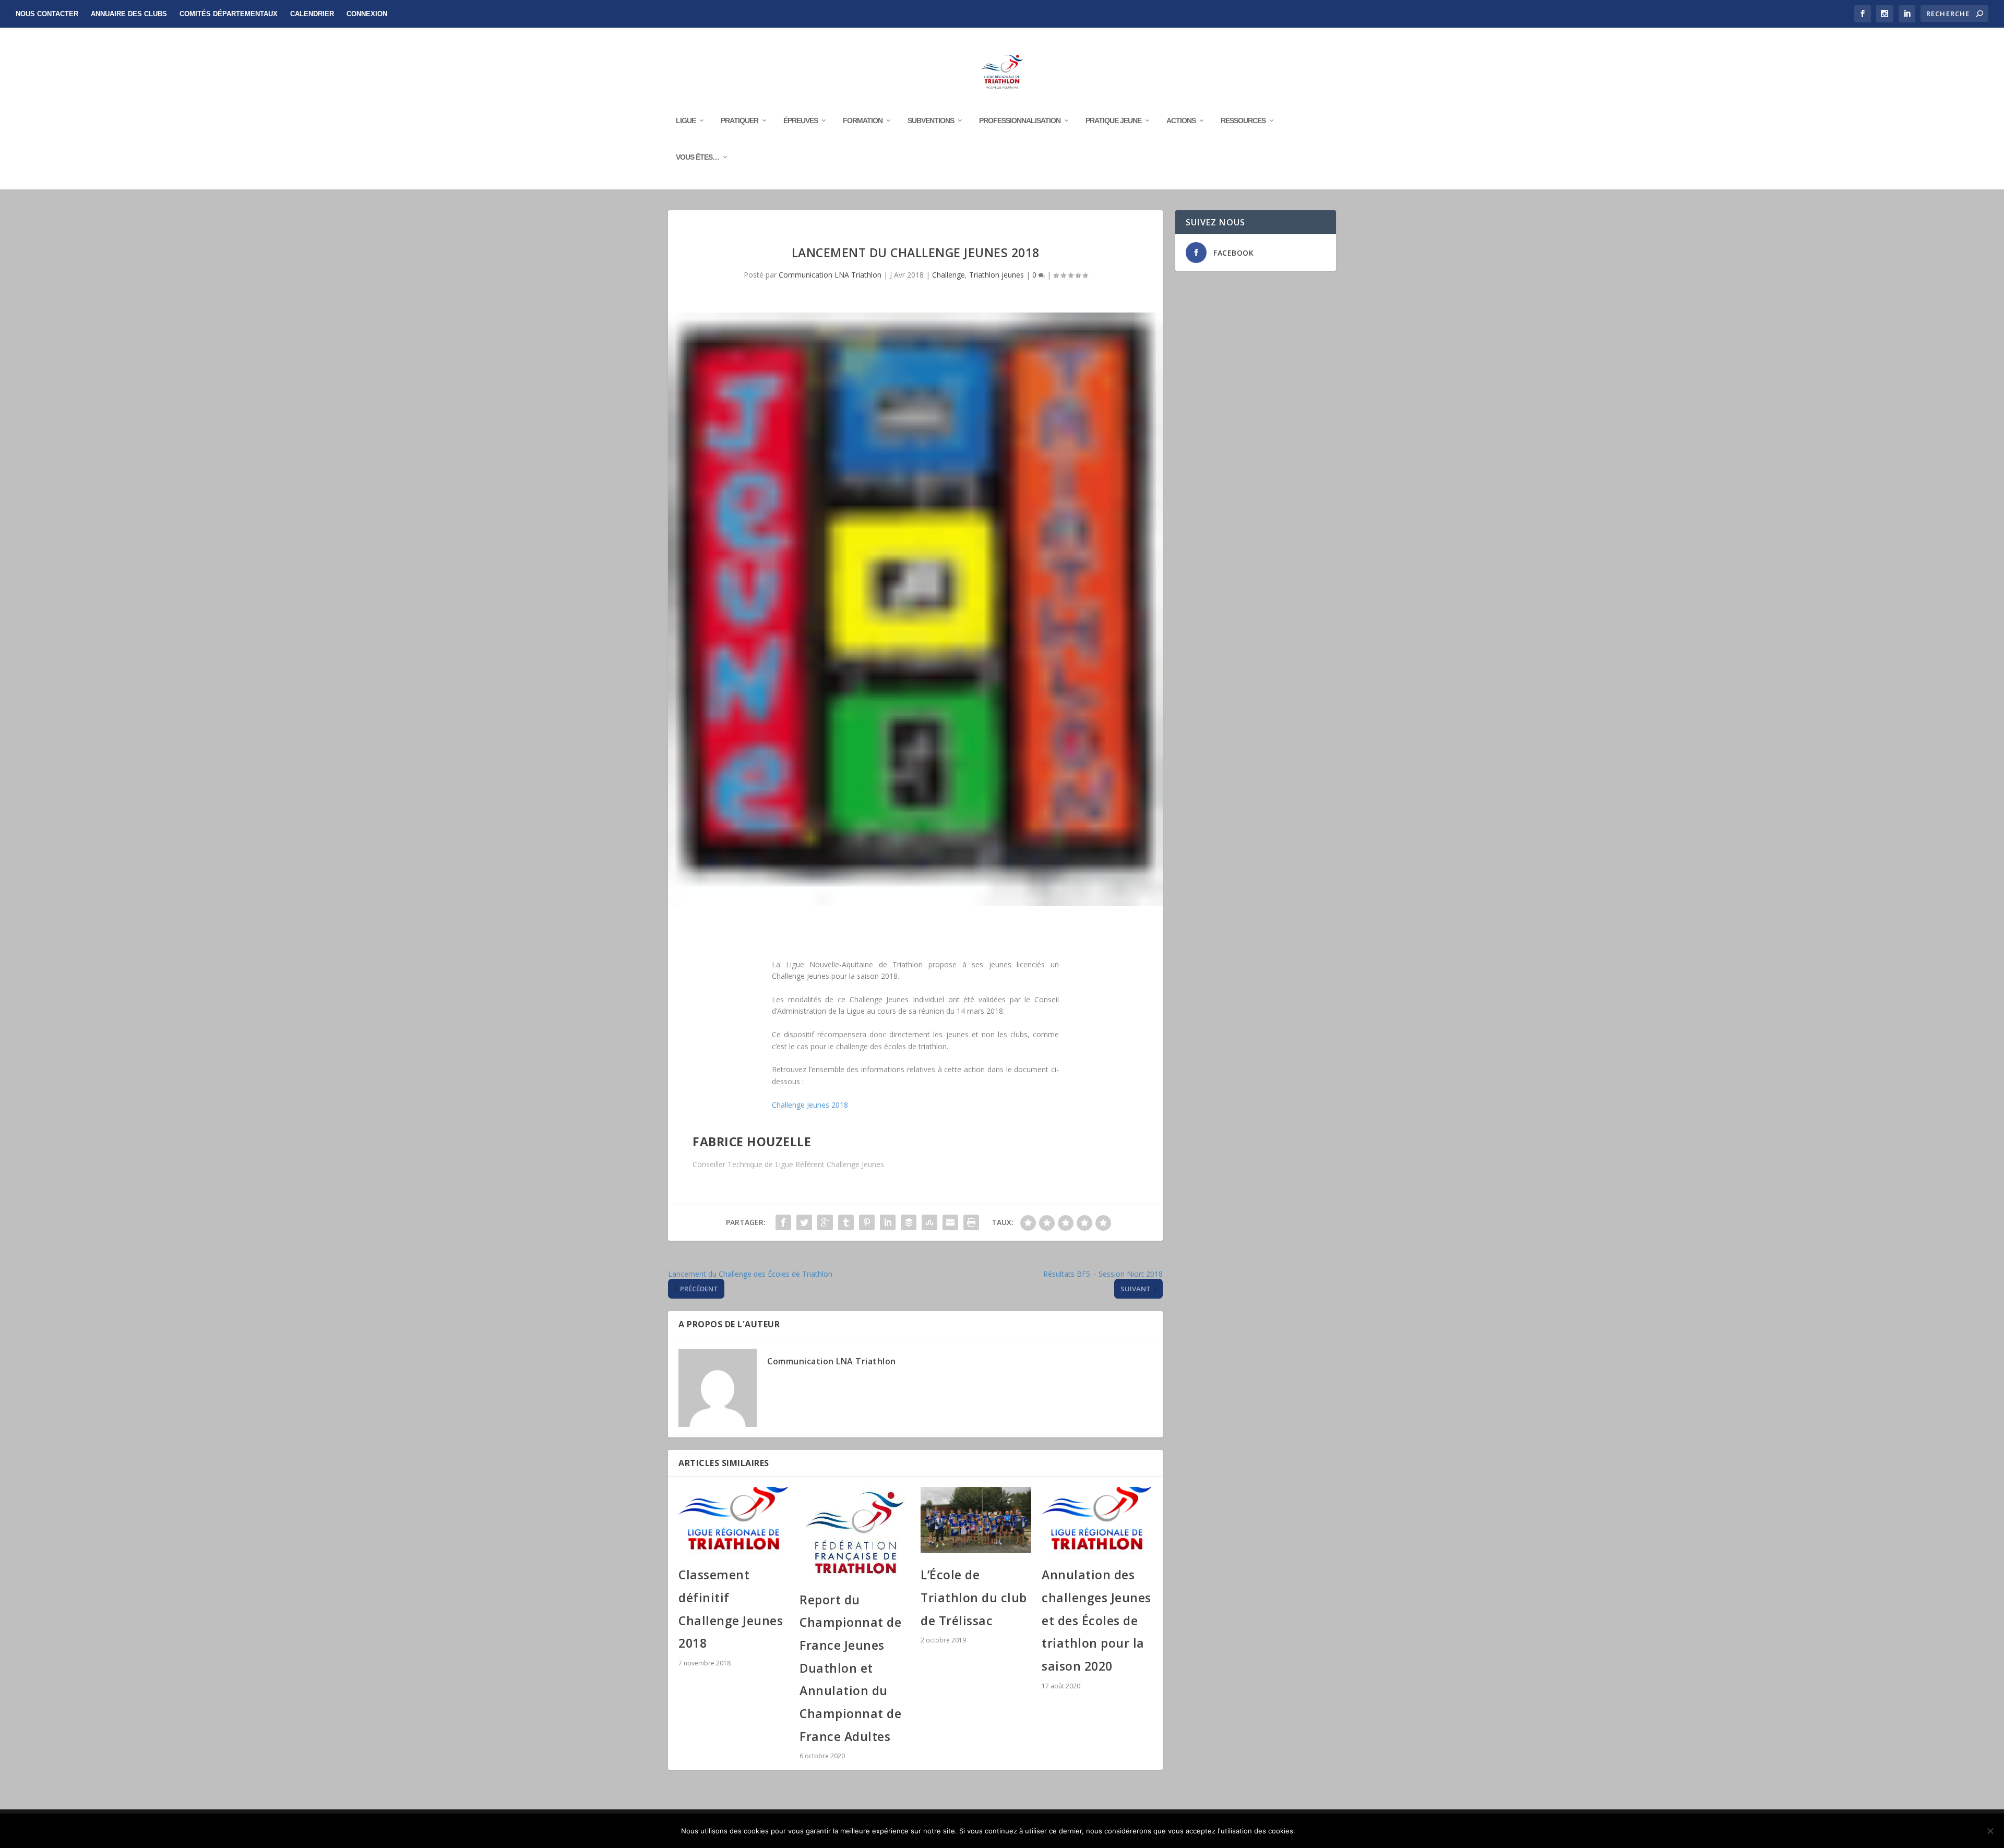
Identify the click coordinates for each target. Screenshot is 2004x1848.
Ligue (686, 121)
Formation (863, 121)
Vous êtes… (697, 157)
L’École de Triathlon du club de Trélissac (974, 1597)
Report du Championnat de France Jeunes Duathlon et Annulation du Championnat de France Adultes (850, 1668)
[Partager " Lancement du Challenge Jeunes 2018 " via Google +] (825, 1222)
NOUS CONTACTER (47, 14)
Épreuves (801, 121)
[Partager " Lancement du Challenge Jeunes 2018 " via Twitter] (804, 1222)
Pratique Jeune (1113, 121)
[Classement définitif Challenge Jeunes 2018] (734, 1520)
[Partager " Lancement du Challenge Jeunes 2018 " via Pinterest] (867, 1222)
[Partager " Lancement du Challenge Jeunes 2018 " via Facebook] (783, 1222)
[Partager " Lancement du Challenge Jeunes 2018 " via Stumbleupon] (929, 1222)
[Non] (1990, 1831)
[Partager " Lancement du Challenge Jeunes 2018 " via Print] (971, 1222)
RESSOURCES (1243, 121)
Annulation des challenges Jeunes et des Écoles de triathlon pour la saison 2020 (1096, 1620)
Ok (1312, 1831)
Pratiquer (739, 121)
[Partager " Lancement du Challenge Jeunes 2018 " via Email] (950, 1222)
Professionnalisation (1020, 121)
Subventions (931, 121)
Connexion (367, 14)
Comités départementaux (229, 14)
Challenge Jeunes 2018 (810, 1105)
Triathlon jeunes (997, 275)
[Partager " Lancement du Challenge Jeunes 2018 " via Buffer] (909, 1222)
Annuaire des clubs (129, 14)
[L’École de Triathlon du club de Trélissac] (976, 1520)
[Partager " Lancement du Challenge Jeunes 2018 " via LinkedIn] (888, 1222)
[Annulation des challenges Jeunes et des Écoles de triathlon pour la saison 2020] (1097, 1520)
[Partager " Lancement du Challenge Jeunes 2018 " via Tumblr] (846, 1222)
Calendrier (312, 14)
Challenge (949, 275)
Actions (1181, 121)
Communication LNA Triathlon (830, 275)
